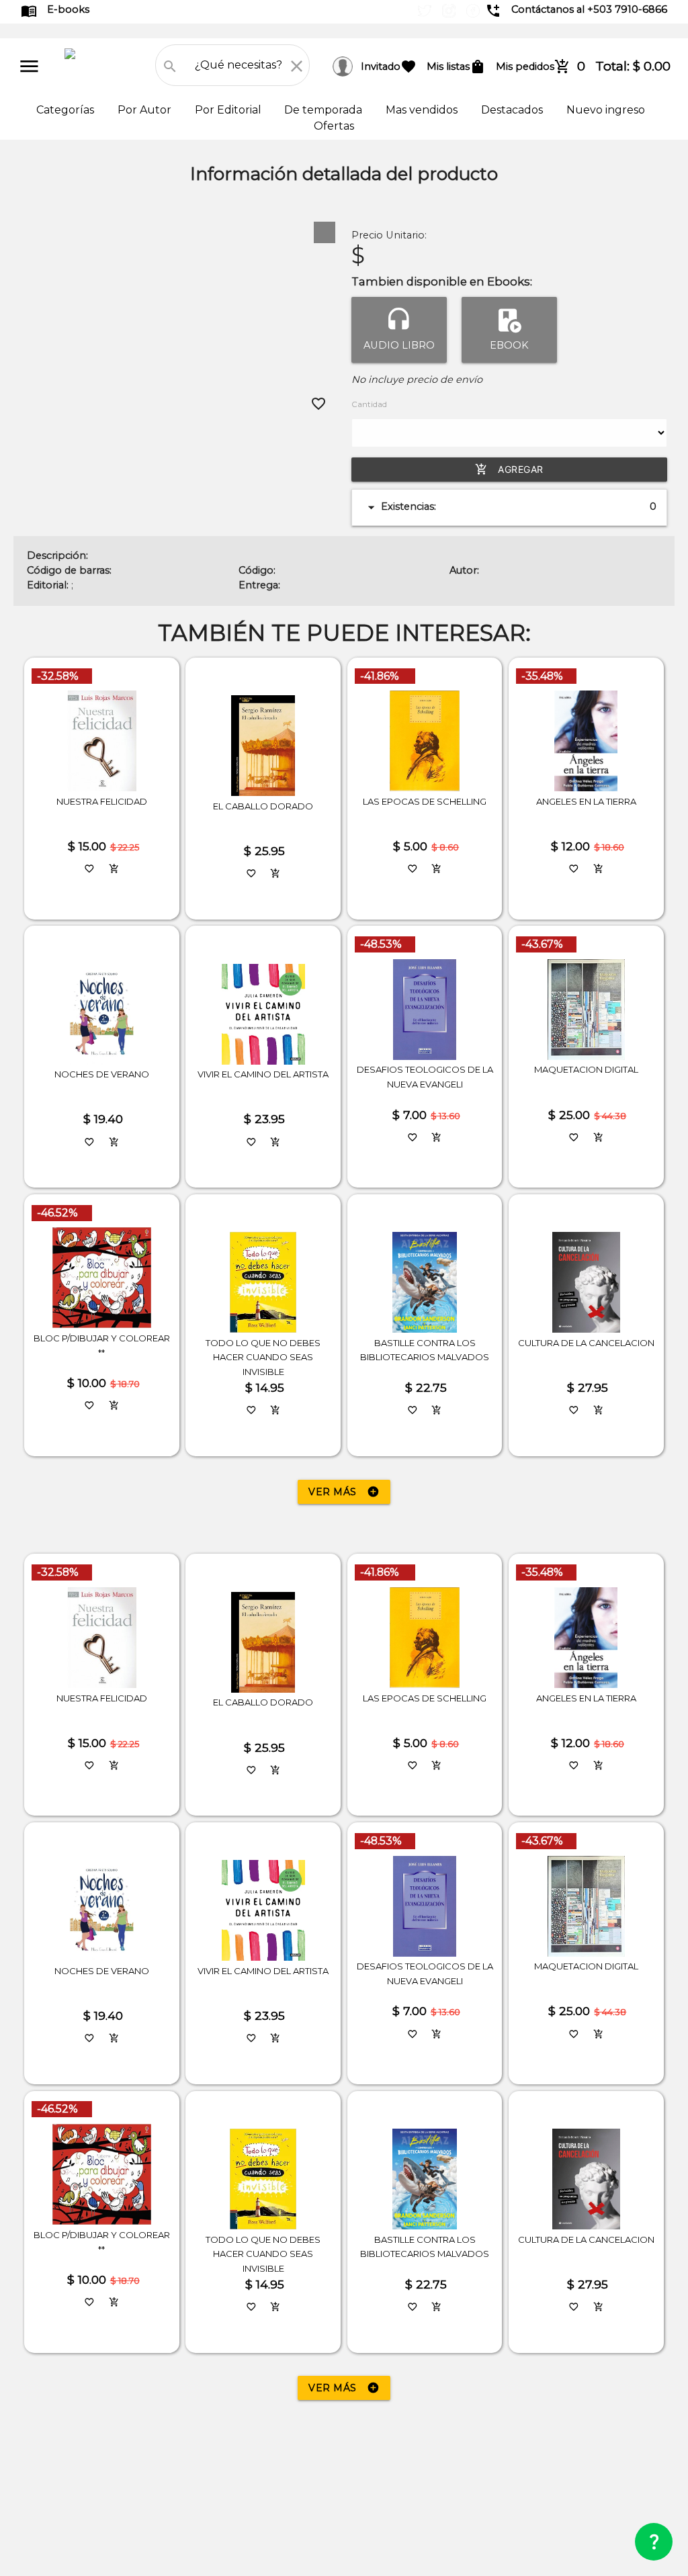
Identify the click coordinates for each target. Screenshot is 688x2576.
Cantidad (369, 404)
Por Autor (146, 110)
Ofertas (334, 126)
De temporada (325, 110)
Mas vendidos (423, 110)
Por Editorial (229, 110)
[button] (325, 232)
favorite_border (318, 404)
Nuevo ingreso (606, 110)
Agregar (509, 469)
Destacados (513, 110)
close (297, 66)
